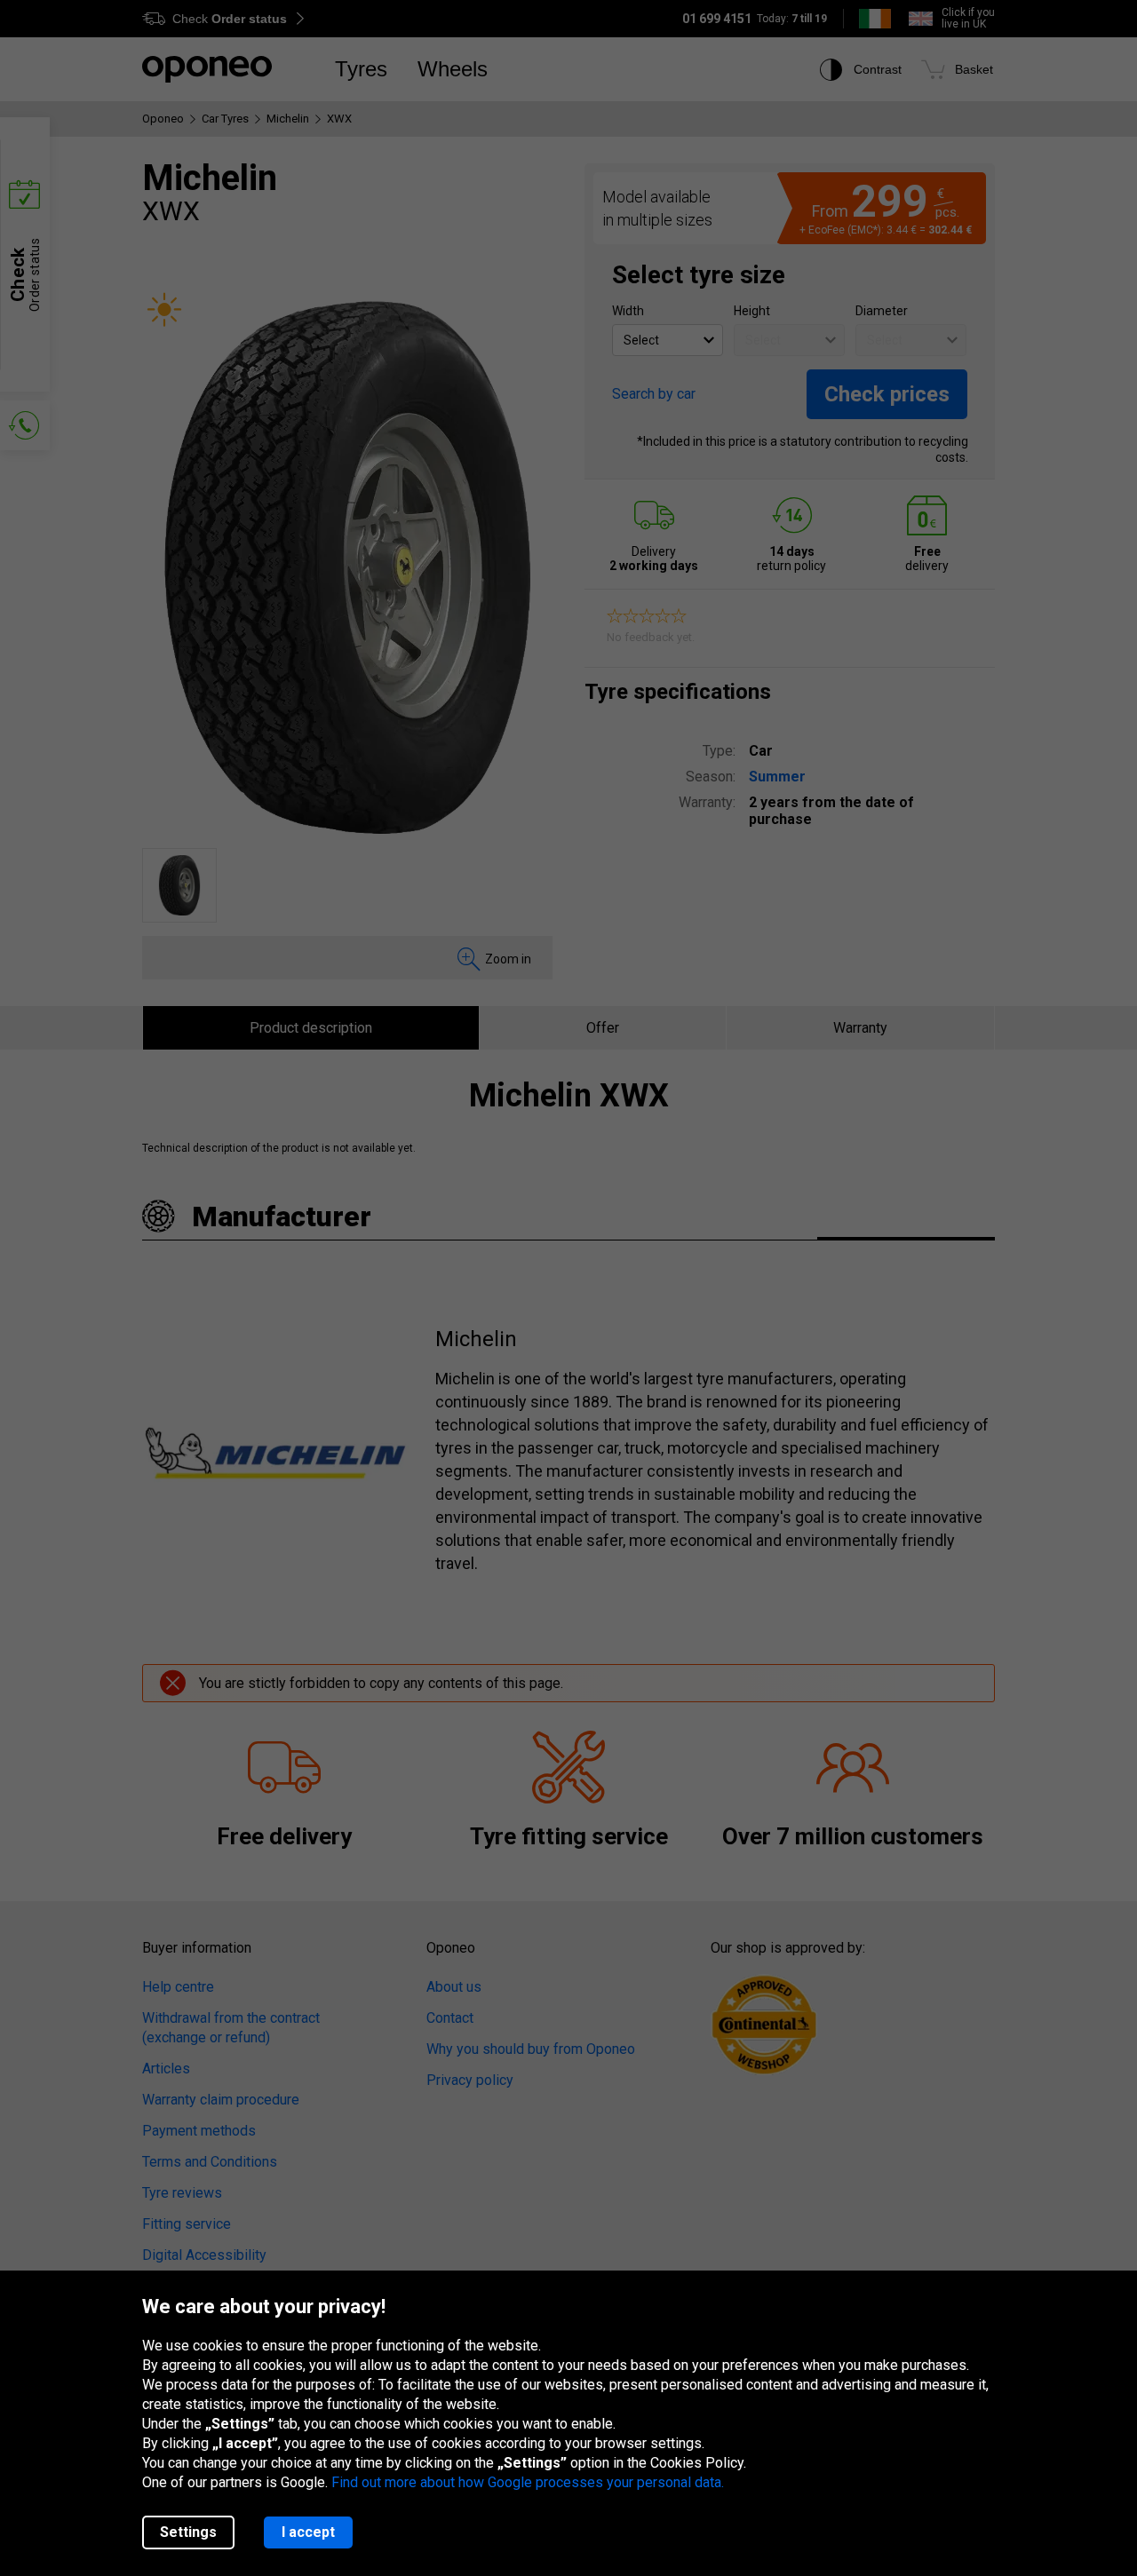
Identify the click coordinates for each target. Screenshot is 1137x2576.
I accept (308, 2532)
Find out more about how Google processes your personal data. (528, 2482)
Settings (188, 2532)
